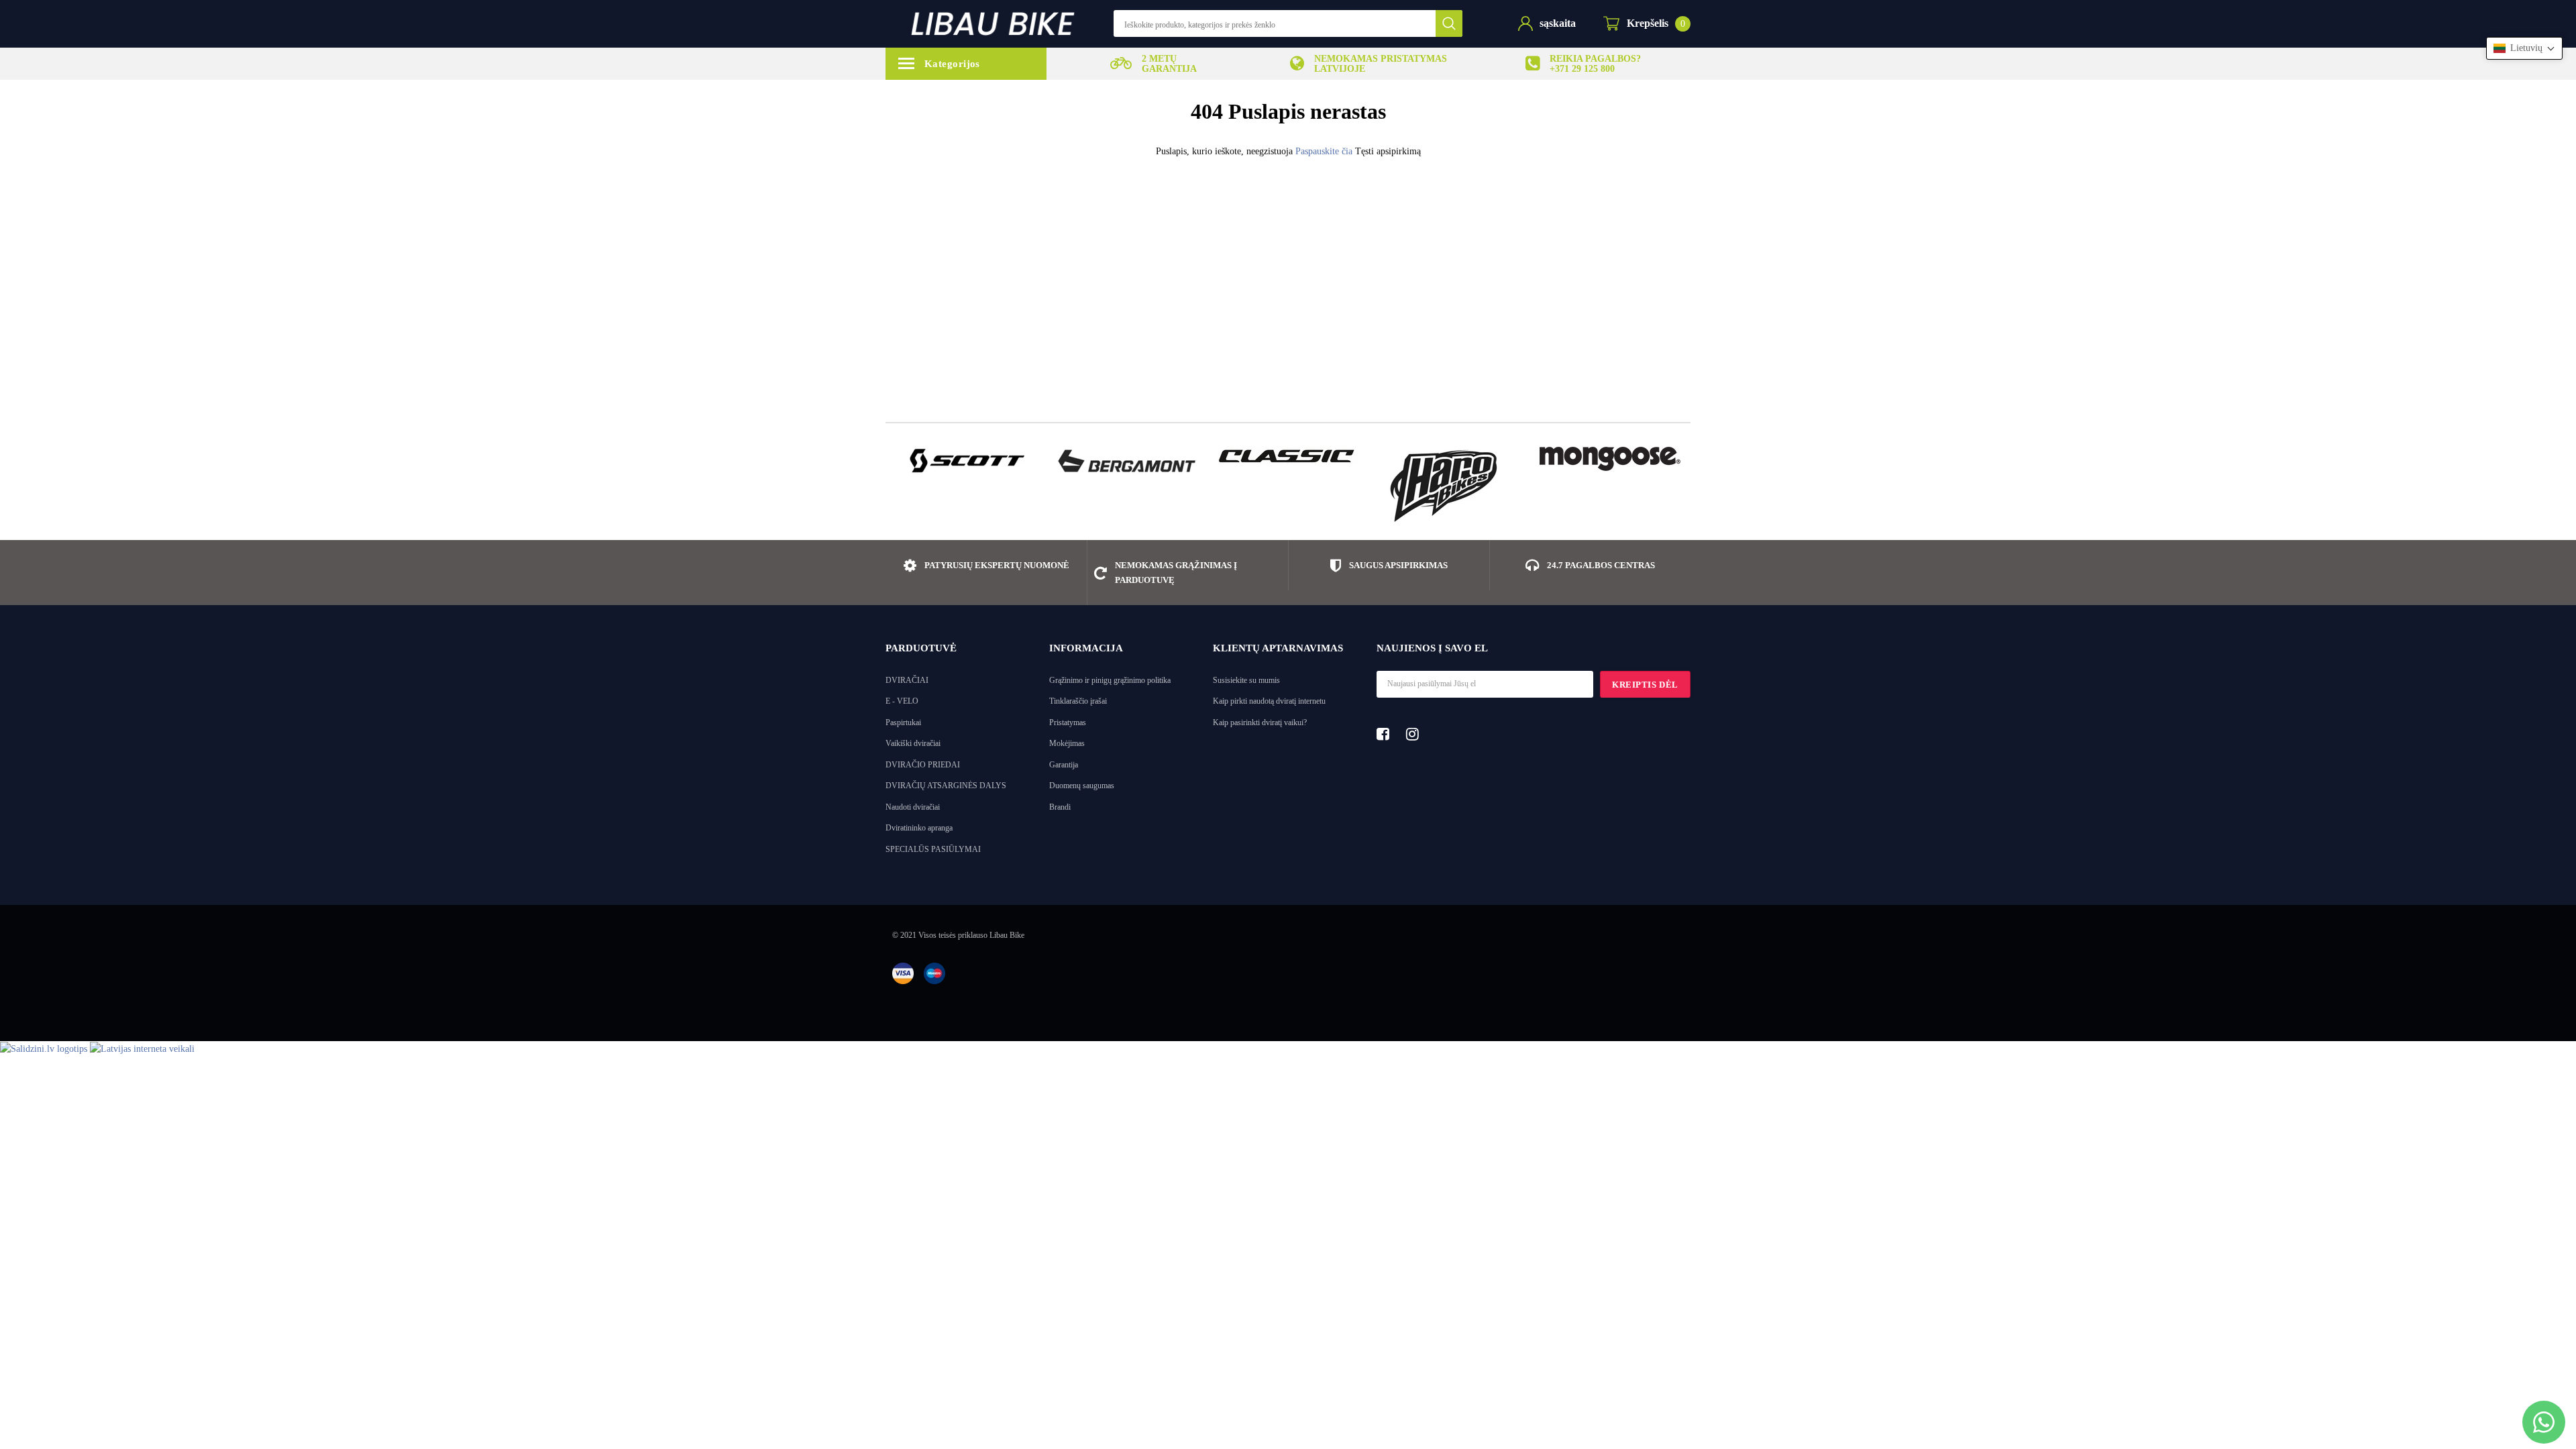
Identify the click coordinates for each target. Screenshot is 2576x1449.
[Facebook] (1387, 734)
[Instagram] (1416, 734)
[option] (1154, 64)
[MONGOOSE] (1610, 459)
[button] (2524, 48)
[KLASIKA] (1288, 455)
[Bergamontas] (1127, 461)
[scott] (966, 461)
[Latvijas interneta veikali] (142, 1048)
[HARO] (1449, 486)
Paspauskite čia (1325, 151)
